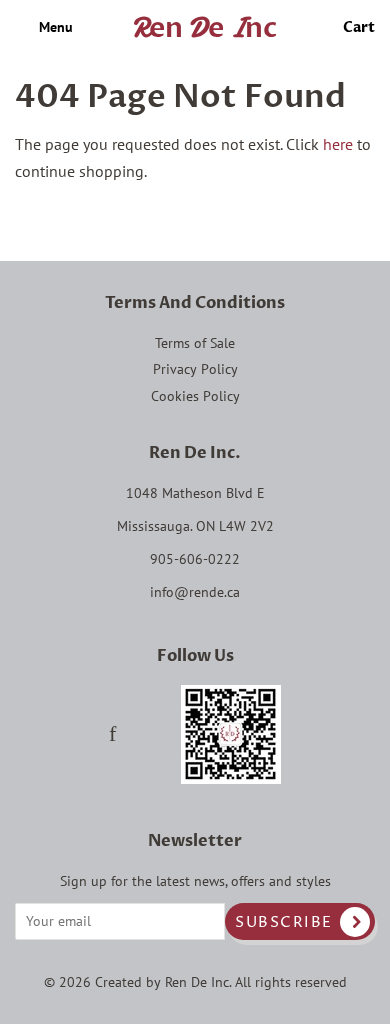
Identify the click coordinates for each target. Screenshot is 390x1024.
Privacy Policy (195, 369)
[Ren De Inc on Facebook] (112, 736)
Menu (54, 27)
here (338, 144)
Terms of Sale (195, 343)
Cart (359, 27)
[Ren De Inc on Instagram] (148, 736)
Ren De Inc (197, 982)
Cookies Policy (195, 396)
